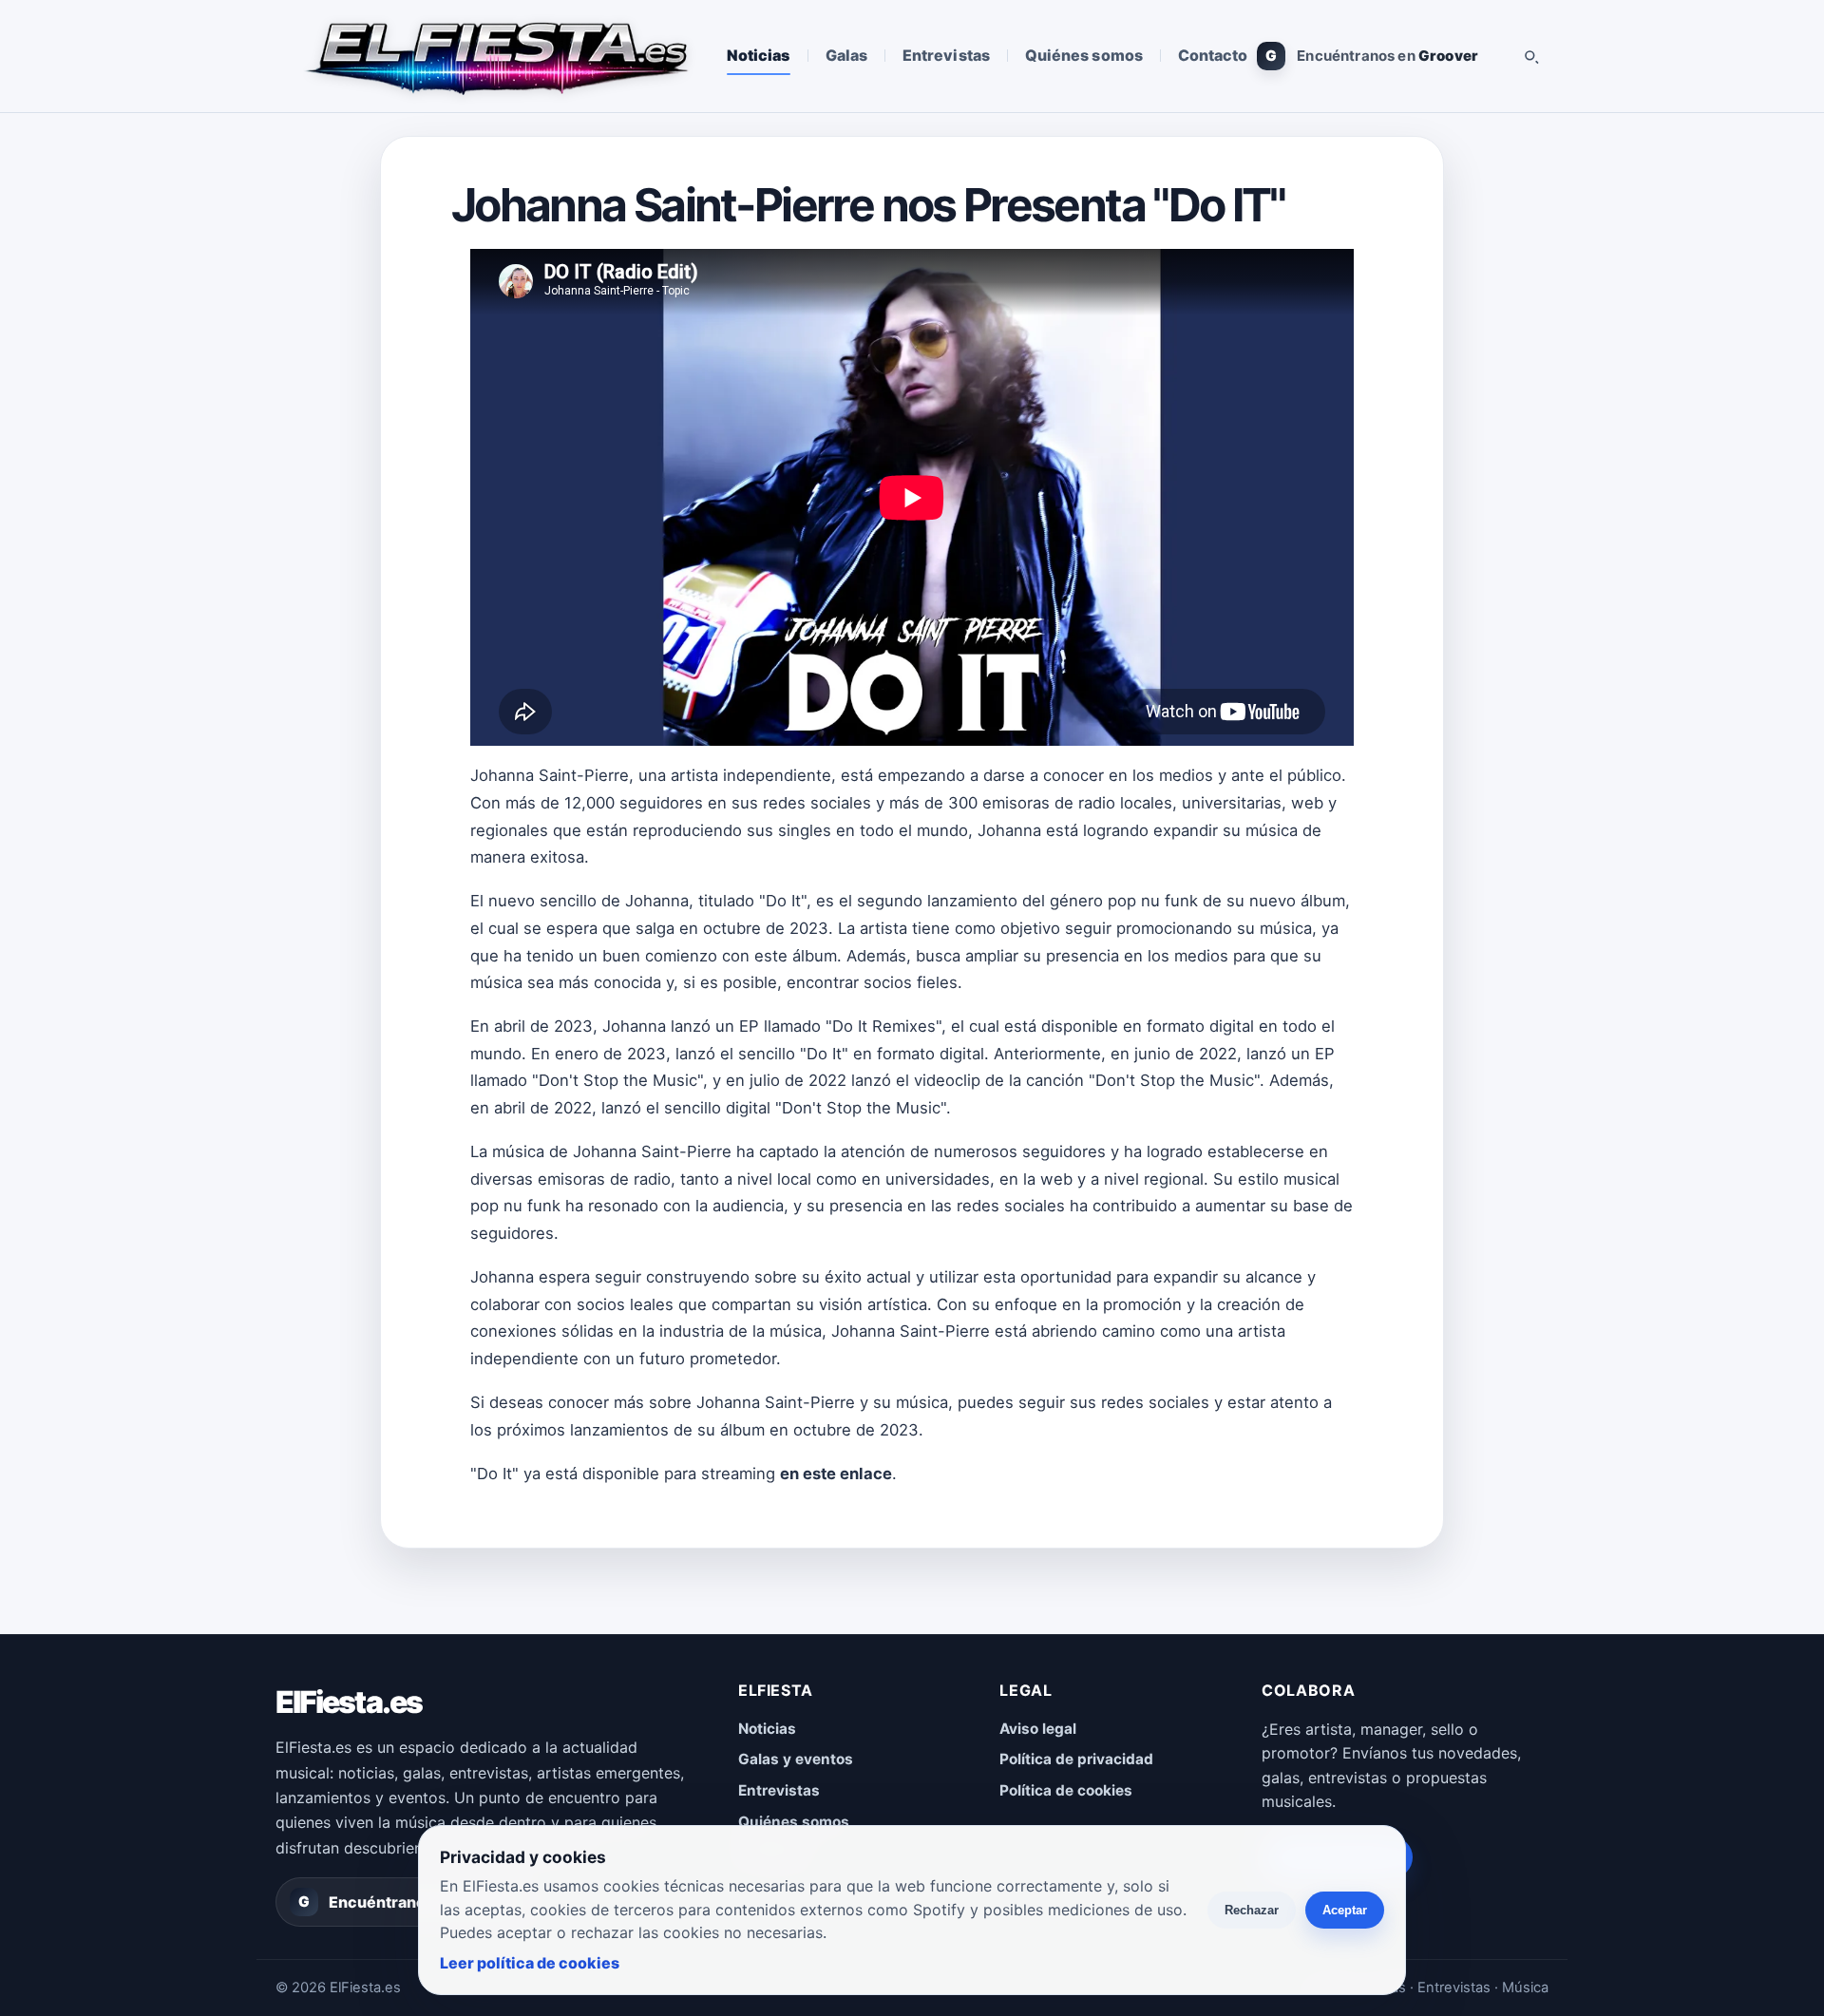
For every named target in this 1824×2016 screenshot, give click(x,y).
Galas (846, 55)
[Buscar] (1530, 56)
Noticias (759, 55)
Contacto (1213, 55)
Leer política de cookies (530, 1963)
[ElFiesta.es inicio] (495, 56)
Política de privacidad (1076, 1759)
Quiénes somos (1084, 55)
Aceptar (1345, 1910)
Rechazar (1252, 1910)
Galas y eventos (796, 1759)
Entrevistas (946, 55)
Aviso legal (1038, 1729)
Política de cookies (1066, 1790)
